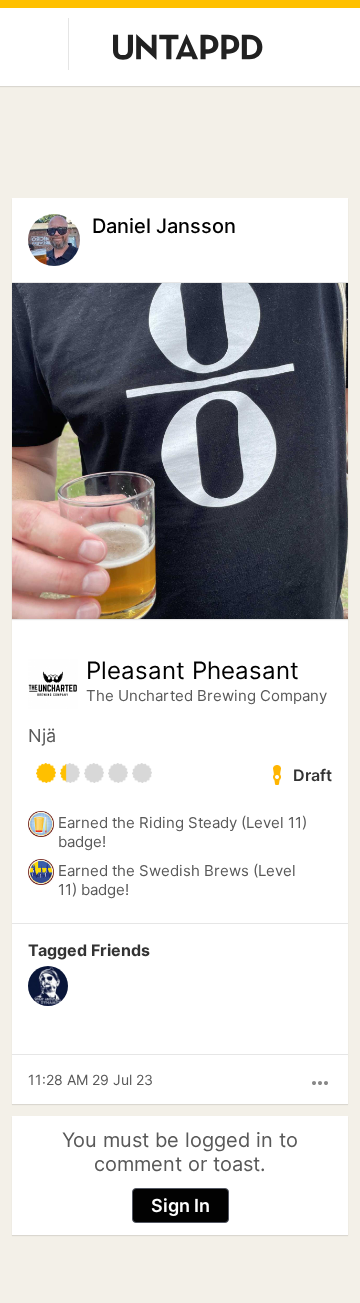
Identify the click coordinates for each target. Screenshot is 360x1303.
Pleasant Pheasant (192, 671)
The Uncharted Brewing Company (206, 695)
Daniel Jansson (164, 226)
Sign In (180, 1205)
